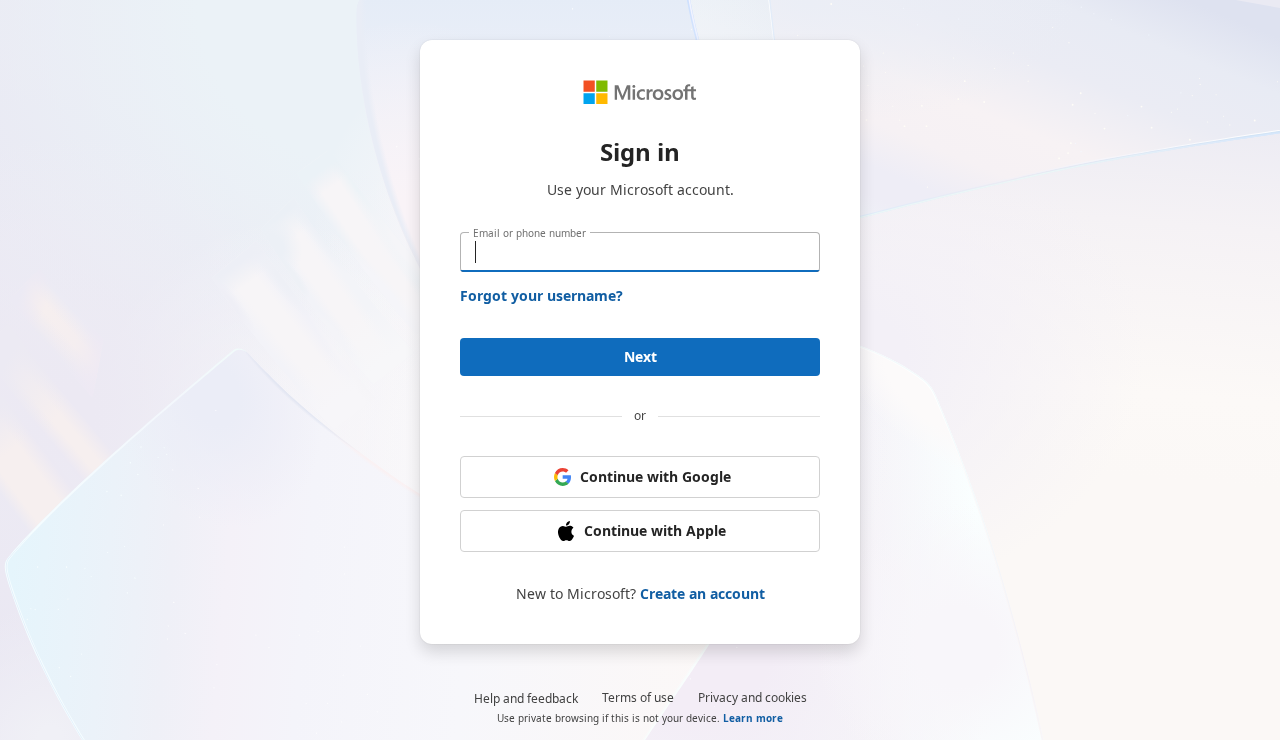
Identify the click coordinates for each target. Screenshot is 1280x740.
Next (640, 356)
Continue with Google (655, 476)
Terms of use (638, 697)
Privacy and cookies (752, 697)
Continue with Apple (655, 530)
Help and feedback (526, 698)
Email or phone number (529, 233)
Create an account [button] (702, 593)
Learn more (753, 718)
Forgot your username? (541, 295)
